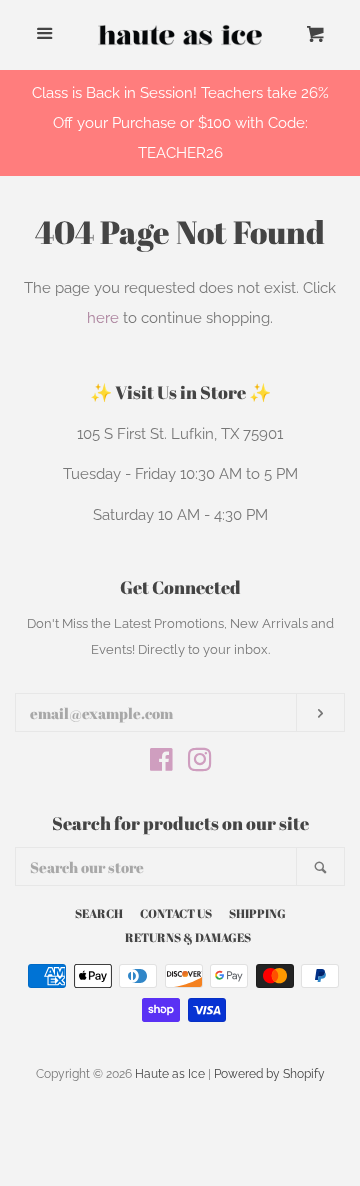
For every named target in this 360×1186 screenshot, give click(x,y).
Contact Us (176, 913)
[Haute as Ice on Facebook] (161, 764)
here (103, 318)
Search (99, 913)
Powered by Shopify (269, 1074)
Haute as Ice (170, 1074)
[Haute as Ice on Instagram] (200, 764)
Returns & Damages (188, 937)
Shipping (257, 913)
